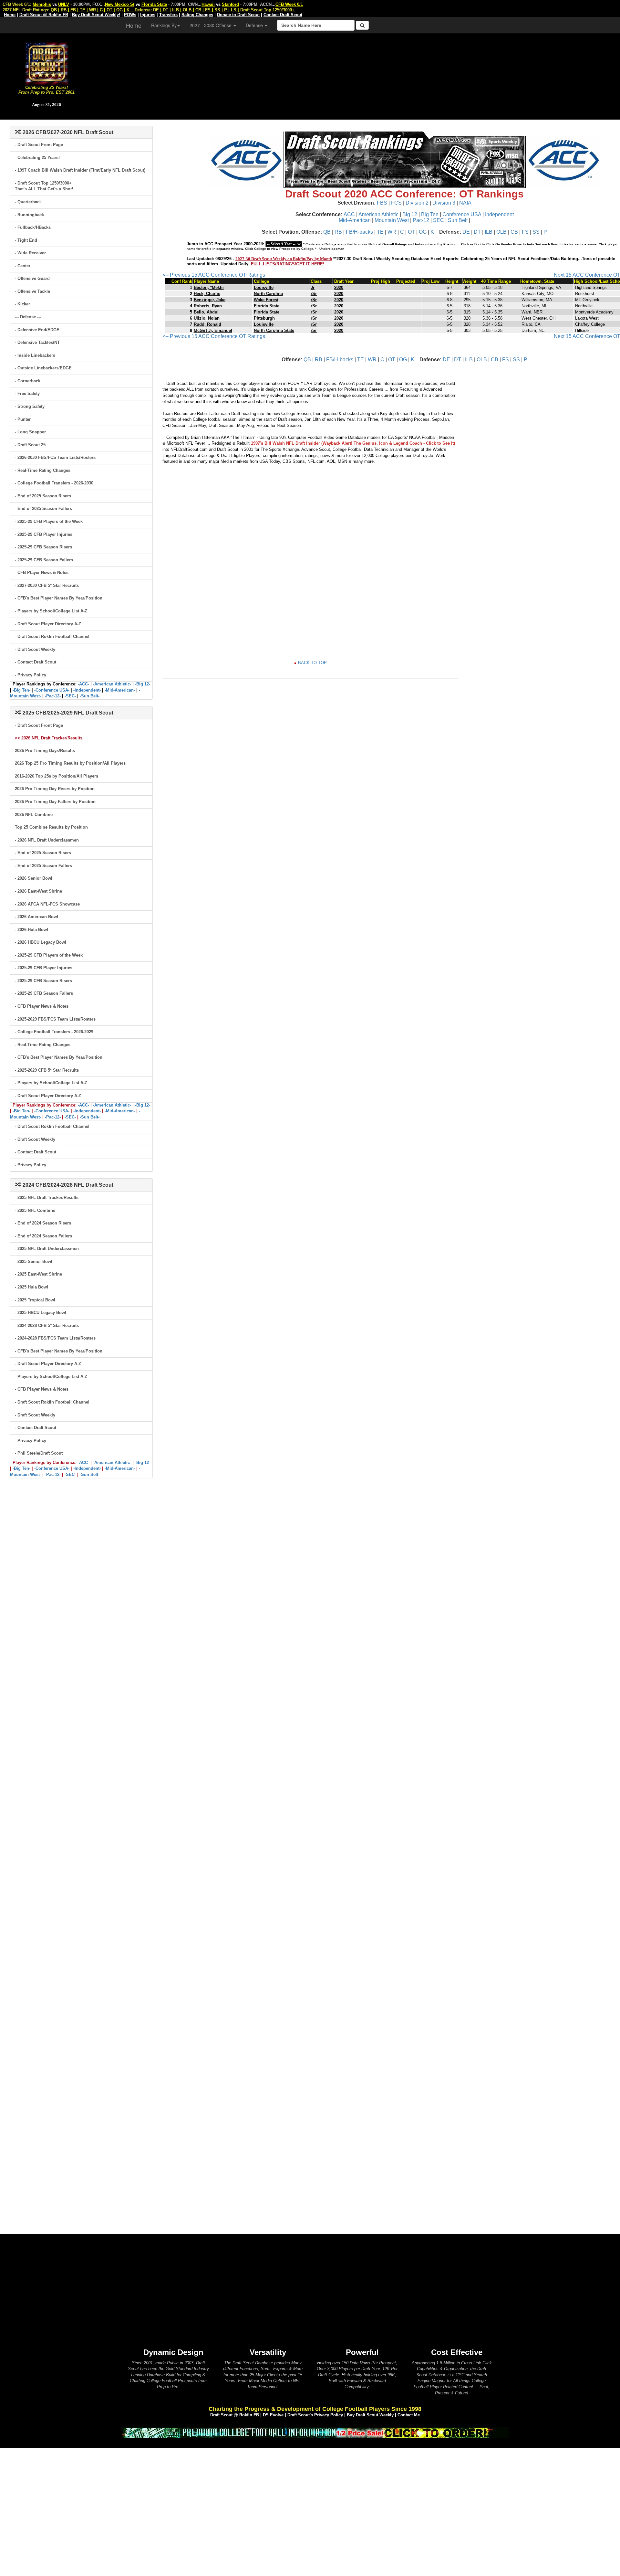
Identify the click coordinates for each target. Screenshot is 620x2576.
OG (423, 232)
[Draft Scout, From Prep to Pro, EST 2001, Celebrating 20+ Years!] (47, 63)
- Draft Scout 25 (30, 445)
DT (477, 232)
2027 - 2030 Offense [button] (211, 25)
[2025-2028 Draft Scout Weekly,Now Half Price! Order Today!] (315, 2432)
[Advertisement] (356, 74)
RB (338, 232)
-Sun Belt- (90, 696)
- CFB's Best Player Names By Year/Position (59, 598)
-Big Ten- (21, 690)
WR (392, 232)
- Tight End (26, 240)
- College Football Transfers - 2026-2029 (54, 1032)
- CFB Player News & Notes (42, 572)
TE (380, 232)
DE (466, 232)
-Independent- (87, 690)
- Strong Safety (30, 406)
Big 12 (410, 214)
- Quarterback (28, 202)
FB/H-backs (359, 232)
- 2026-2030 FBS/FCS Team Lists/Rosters (55, 457)
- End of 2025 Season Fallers (43, 509)
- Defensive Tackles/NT (37, 342)
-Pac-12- (53, 696)
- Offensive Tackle (32, 291)
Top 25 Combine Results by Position (51, 827)
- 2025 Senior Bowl (34, 1261)
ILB (489, 232)
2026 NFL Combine (34, 815)
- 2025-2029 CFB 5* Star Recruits (47, 1070)
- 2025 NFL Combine (35, 1210)
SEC (439, 220)
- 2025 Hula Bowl (31, 1287)
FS (525, 232)
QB (327, 232)
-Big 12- (143, 684)
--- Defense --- (28, 317)
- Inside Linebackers (35, 355)
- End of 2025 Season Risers (43, 496)
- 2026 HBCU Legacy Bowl (41, 942)
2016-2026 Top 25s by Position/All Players (57, 776)
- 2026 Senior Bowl (34, 878)
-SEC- (70, 696)
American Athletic (378, 214)
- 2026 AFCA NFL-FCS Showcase (47, 904)
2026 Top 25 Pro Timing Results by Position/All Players (70, 763)
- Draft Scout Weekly (35, 649)
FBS (382, 203)
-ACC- (83, 684)
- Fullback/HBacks (33, 227)
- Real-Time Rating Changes (43, 470)
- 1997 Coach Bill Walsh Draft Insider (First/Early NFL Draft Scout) (80, 170)
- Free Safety (27, 393)
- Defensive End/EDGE (37, 330)
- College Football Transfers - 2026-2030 (54, 483)
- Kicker (22, 304)
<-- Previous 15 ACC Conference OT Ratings (214, 275)
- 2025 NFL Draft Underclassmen (47, 1249)
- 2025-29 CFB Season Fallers (44, 560)
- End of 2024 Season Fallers (43, 1236)
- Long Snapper (30, 432)
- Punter (23, 419)
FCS (396, 203)
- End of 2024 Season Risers (43, 1223)
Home (134, 25)
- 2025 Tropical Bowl (35, 1300)
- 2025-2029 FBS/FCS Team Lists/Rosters (55, 1019)
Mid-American (355, 220)
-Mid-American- (120, 690)
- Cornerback (28, 381)
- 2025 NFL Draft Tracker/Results (47, 1198)
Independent (499, 214)
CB (514, 232)
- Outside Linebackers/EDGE (43, 368)
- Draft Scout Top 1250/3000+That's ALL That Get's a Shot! (44, 186)
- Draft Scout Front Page (39, 145)
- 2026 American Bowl (36, 917)
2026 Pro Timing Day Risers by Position (55, 789)
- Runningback (29, 215)
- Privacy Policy (31, 675)
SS (536, 232)
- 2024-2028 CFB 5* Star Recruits (47, 1325)
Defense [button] (255, 25)
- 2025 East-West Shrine (38, 1274)
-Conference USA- (52, 690)
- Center (23, 266)
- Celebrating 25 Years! (37, 158)
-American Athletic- (112, 684)
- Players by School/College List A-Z (51, 611)
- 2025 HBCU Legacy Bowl (41, 1313)
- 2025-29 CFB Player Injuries (44, 534)
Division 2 (417, 203)
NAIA (465, 203)
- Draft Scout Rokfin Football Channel (52, 636)
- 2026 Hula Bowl (31, 930)
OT (411, 232)
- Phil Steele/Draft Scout (39, 1453)
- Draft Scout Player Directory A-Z (48, 624)
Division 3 (444, 203)
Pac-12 (421, 220)
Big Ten (430, 214)
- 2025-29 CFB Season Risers (43, 547)
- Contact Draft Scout (36, 662)
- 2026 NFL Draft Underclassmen (47, 840)
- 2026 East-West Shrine (38, 891)
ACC (349, 214)
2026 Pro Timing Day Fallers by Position (55, 802)
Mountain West (392, 220)
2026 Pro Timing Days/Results (45, 751)
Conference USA (462, 214)
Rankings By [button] (164, 25)
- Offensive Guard (32, 278)
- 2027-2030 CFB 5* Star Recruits (47, 585)
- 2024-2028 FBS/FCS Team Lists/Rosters (55, 1338)
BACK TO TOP (312, 663)
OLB (501, 232)
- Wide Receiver (30, 253)
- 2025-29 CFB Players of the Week (49, 521)
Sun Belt (458, 220)
